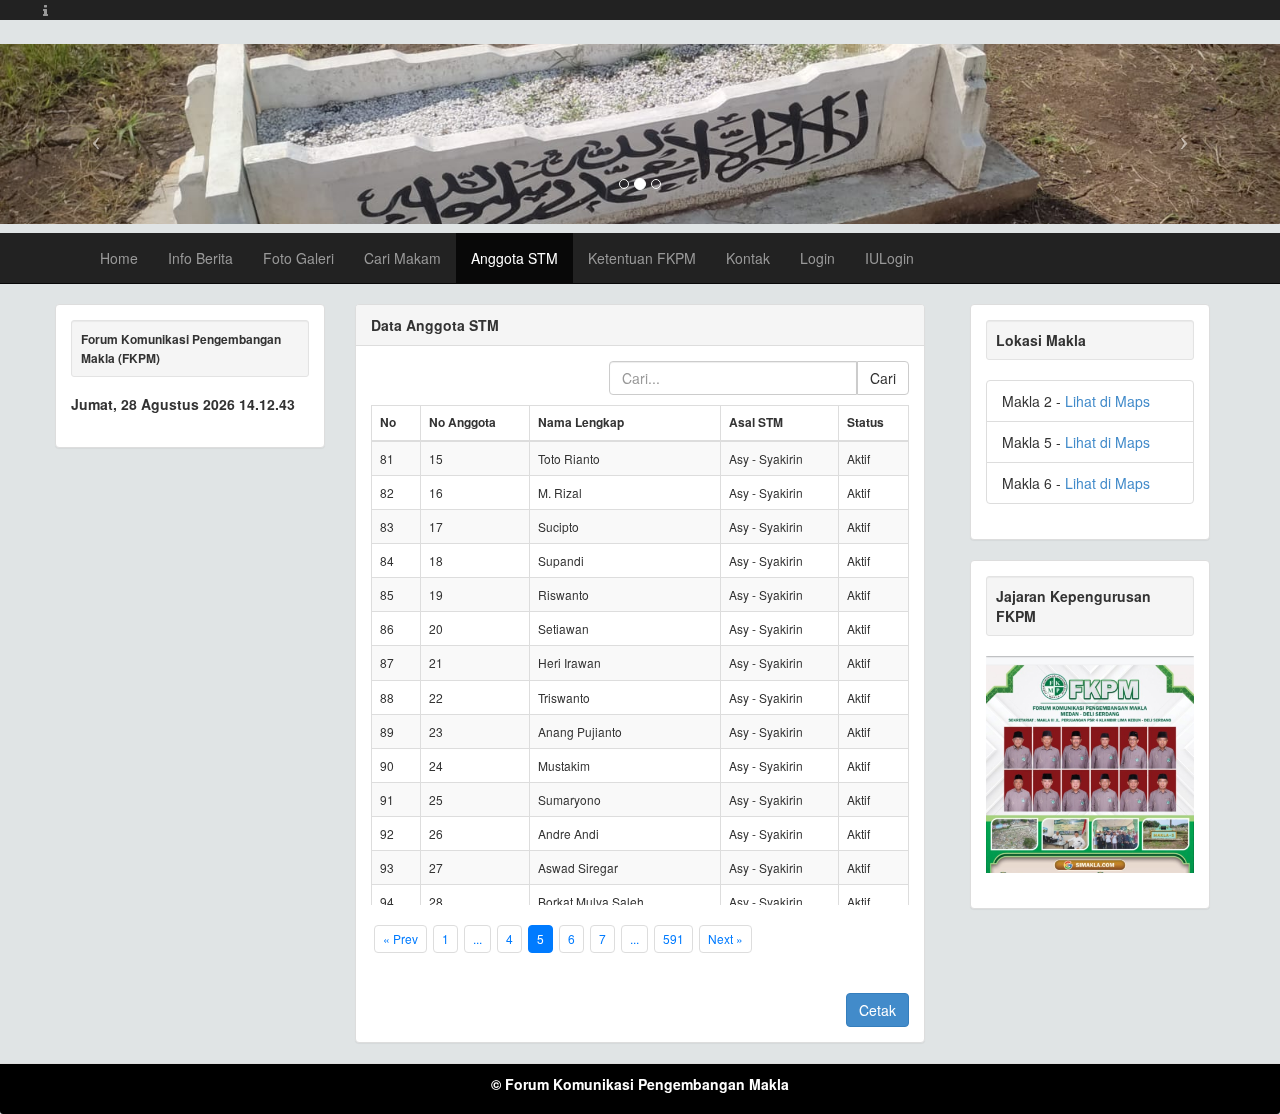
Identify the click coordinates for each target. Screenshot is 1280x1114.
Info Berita (200, 258)
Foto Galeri (298, 258)
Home (119, 258)
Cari (883, 378)
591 (673, 938)
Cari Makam (402, 258)
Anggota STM (514, 258)
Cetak (877, 1010)
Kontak (748, 258)
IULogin (889, 258)
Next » (725, 938)
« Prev (400, 938)
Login (817, 258)
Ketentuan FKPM (642, 258)
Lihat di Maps (1107, 401)
